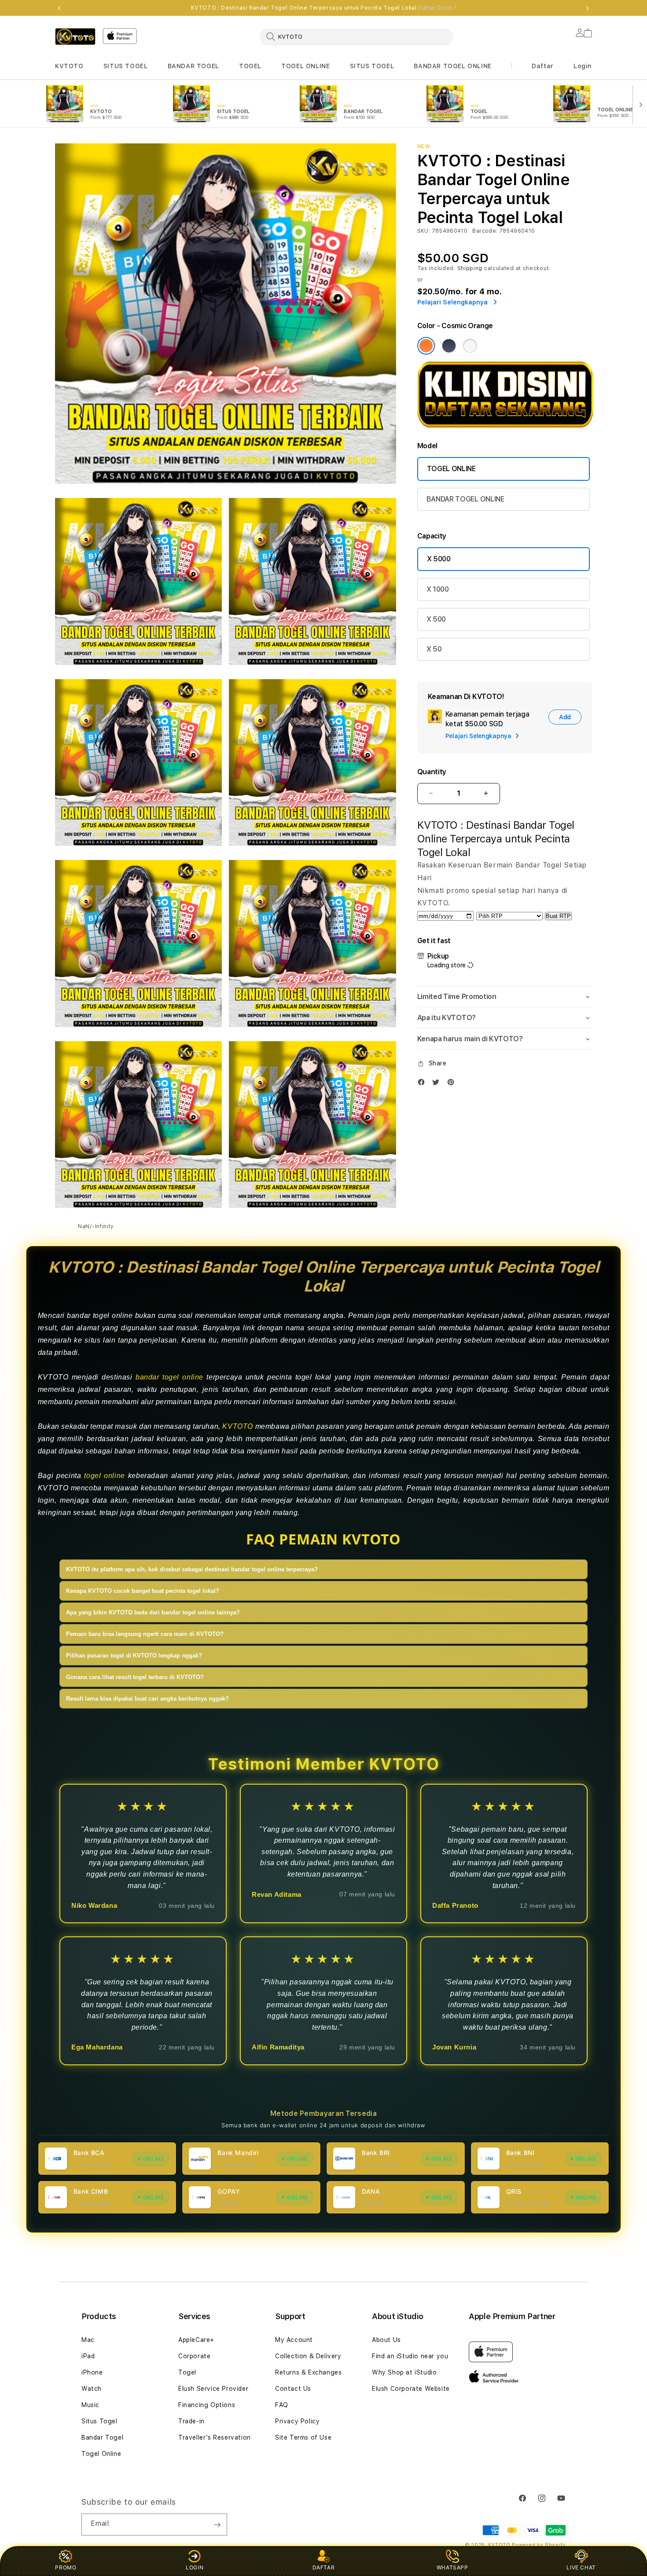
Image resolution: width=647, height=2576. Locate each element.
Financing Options (207, 2405)
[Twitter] (438, 1082)
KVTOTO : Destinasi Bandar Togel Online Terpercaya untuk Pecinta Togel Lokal (324, 8)
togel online (105, 1476)
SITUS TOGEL (126, 66)
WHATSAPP (452, 2567)
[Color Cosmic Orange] (426, 346)
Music (90, 2405)
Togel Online (101, 2454)
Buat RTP (558, 916)
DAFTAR (324, 2567)
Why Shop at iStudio (404, 2372)
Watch (92, 2389)
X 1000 (438, 589)
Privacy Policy (297, 2421)
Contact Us (293, 2389)
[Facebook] (423, 1082)
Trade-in (191, 2421)
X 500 (436, 619)
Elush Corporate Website (411, 2389)
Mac (88, 2340)
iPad (88, 2356)
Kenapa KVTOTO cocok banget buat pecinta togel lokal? (143, 1591)
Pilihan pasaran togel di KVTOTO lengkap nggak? (134, 1656)
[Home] (75, 37)
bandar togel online (169, 1377)
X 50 (434, 649)
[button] (69, 66)
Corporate (194, 2356)
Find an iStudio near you (410, 2356)
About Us (386, 2340)
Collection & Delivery (308, 2356)
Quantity (432, 772)
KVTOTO (69, 66)
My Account (294, 2340)
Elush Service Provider (213, 2389)
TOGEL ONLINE (305, 66)
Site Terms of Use (303, 2437)
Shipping (470, 268)
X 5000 (439, 559)
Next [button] (588, 8)
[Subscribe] (217, 2525)
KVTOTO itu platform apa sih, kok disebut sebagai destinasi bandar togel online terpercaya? (192, 1569)
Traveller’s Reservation (215, 2437)
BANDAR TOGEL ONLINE (452, 66)
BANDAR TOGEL (193, 66)
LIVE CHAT (581, 2567)
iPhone (92, 2372)
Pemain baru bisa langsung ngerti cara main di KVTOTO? (145, 1634)
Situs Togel (99, 2421)
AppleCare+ (196, 2340)
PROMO (66, 2567)
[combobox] (357, 37)
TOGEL (250, 66)
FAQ (282, 2405)
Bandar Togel (102, 2437)
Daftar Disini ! (437, 8)
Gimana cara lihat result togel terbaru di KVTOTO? (135, 1677)
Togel (187, 2372)
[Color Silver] (470, 346)
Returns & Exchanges (308, 2372)
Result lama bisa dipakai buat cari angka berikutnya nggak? (147, 1699)
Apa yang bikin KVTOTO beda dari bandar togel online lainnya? (153, 1612)
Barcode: (485, 231)
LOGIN (195, 2567)
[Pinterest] (453, 1082)
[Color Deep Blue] (449, 346)
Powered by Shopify (539, 2545)
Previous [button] (59, 8)
